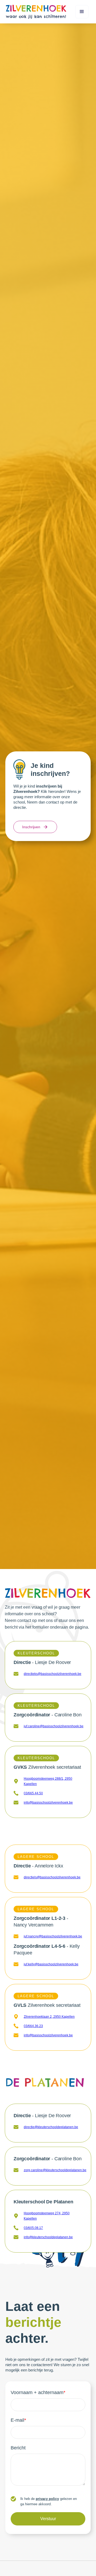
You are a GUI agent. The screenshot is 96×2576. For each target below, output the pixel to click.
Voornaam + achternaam (38, 2392)
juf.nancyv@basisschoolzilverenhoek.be (53, 1936)
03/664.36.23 (33, 2026)
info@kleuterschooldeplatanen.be (48, 2237)
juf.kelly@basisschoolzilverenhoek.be (51, 1964)
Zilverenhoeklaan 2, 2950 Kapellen (49, 2017)
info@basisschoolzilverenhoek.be (48, 1803)
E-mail (18, 2420)
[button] (82, 12)
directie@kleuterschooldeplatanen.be (51, 2127)
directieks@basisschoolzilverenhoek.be (53, 1674)
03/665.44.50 (33, 1793)
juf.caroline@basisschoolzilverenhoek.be (54, 1726)
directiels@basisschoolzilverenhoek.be (52, 1877)
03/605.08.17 (33, 2228)
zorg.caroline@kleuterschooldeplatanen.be (55, 2170)
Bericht (18, 2448)
